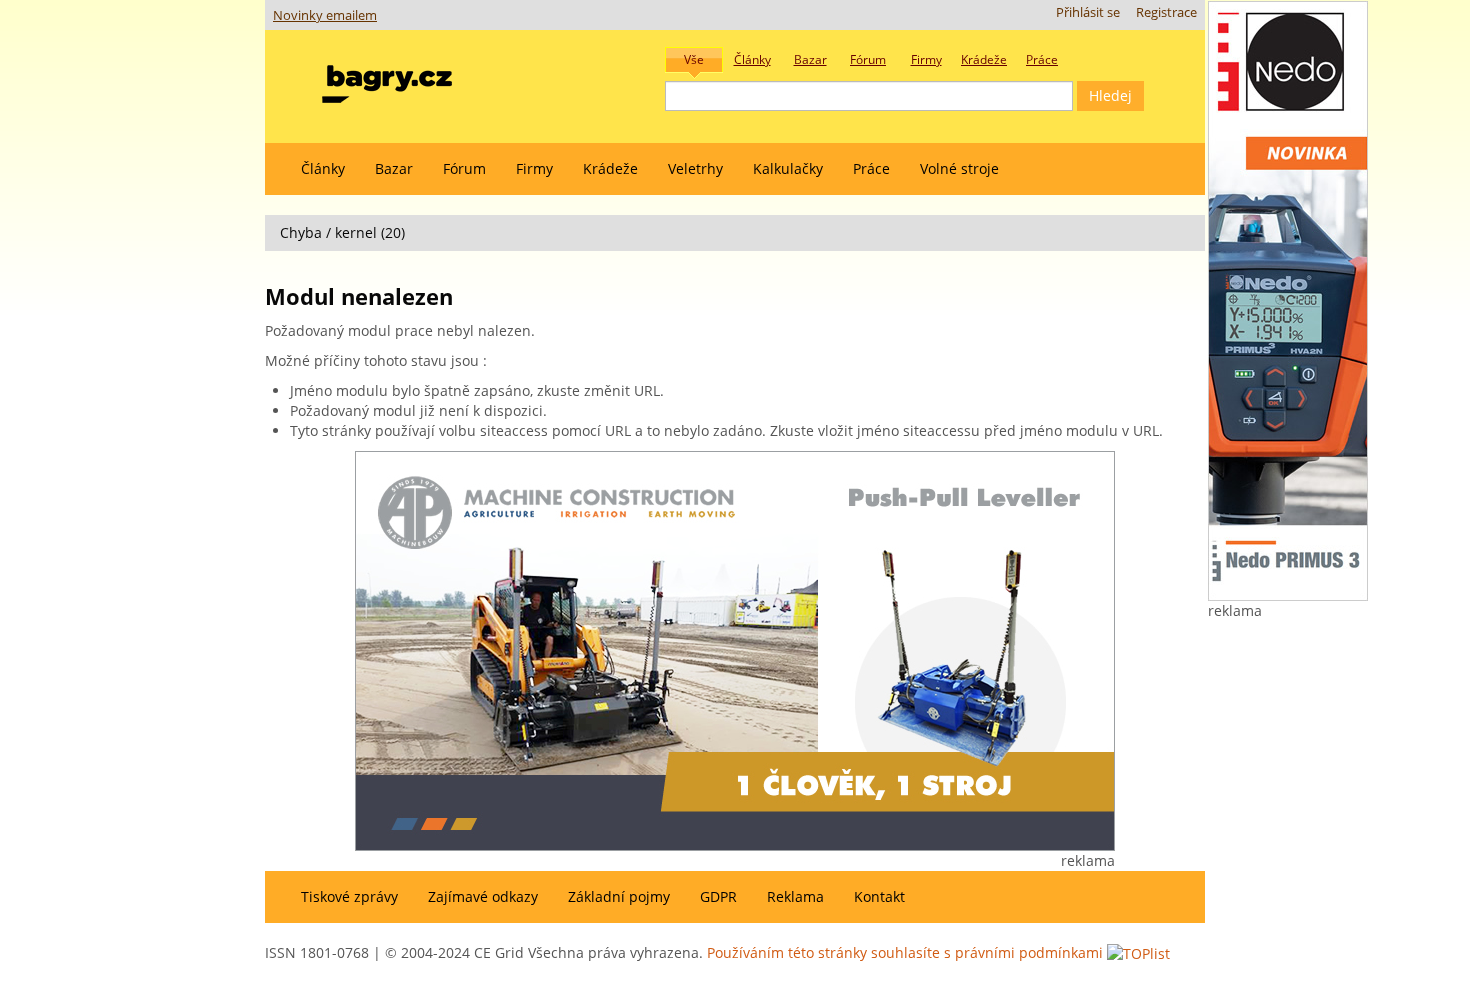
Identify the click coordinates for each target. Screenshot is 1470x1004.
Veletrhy (695, 168)
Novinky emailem (325, 15)
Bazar (394, 168)
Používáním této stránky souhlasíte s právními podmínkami (905, 952)
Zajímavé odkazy (483, 896)
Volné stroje (959, 168)
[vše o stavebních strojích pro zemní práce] (387, 79)
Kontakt (879, 896)
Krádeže (610, 168)
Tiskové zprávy (349, 896)
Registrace (1166, 12)
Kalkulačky (788, 168)
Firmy (534, 168)
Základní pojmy (619, 896)
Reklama (795, 896)
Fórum (464, 168)
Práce (871, 168)
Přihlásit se (1088, 12)
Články (323, 168)
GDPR (718, 896)
